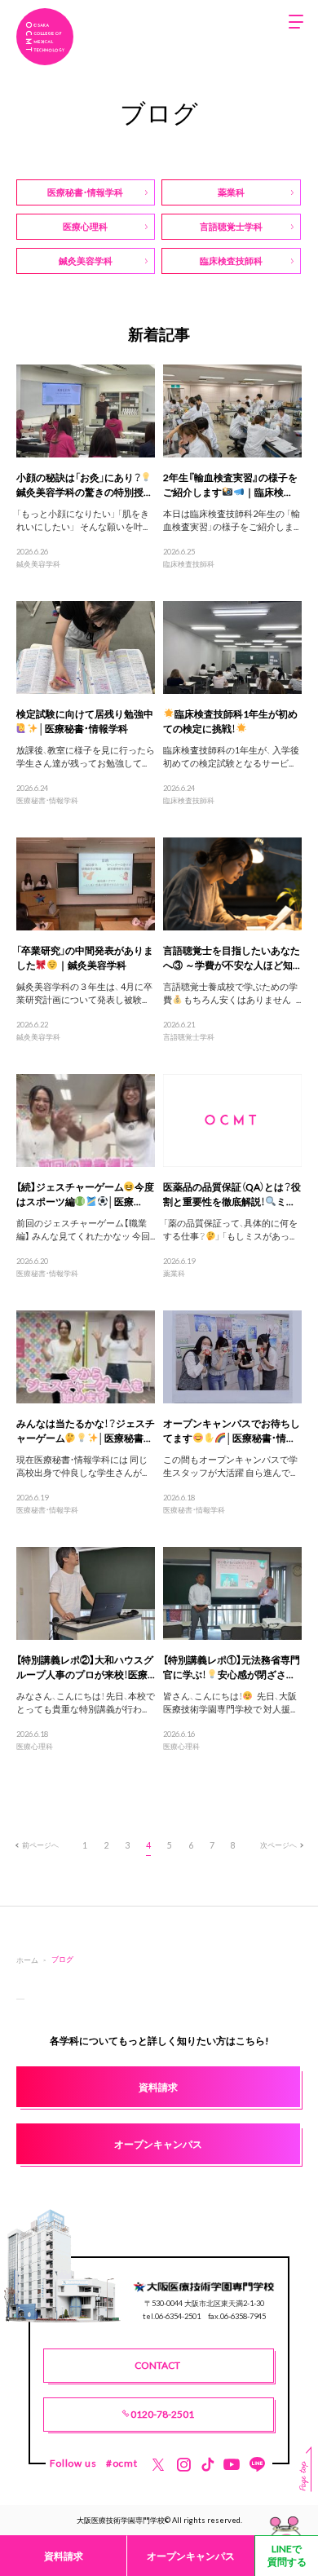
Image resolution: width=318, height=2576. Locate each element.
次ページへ (278, 1845)
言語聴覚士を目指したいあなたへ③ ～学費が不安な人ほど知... (232, 957)
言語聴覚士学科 (189, 1036)
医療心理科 (35, 1746)
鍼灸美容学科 (38, 563)
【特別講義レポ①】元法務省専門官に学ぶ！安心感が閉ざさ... (232, 1667)
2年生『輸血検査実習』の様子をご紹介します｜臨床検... (230, 484)
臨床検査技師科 (189, 563)
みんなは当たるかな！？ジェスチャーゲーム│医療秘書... (86, 1430)
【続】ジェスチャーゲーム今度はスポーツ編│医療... (86, 1194)
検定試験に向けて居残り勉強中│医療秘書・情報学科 (85, 721)
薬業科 (174, 1273)
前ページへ (40, 1845)
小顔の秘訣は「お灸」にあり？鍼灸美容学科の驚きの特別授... (84, 484)
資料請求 (64, 2556)
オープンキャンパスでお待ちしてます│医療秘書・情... (232, 1430)
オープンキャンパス (191, 2556)
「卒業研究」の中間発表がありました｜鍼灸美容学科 (85, 957)
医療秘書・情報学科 (47, 800)
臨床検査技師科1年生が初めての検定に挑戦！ (230, 721)
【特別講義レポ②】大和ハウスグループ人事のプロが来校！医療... (86, 1667)
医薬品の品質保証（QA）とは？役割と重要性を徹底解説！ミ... (232, 1194)
